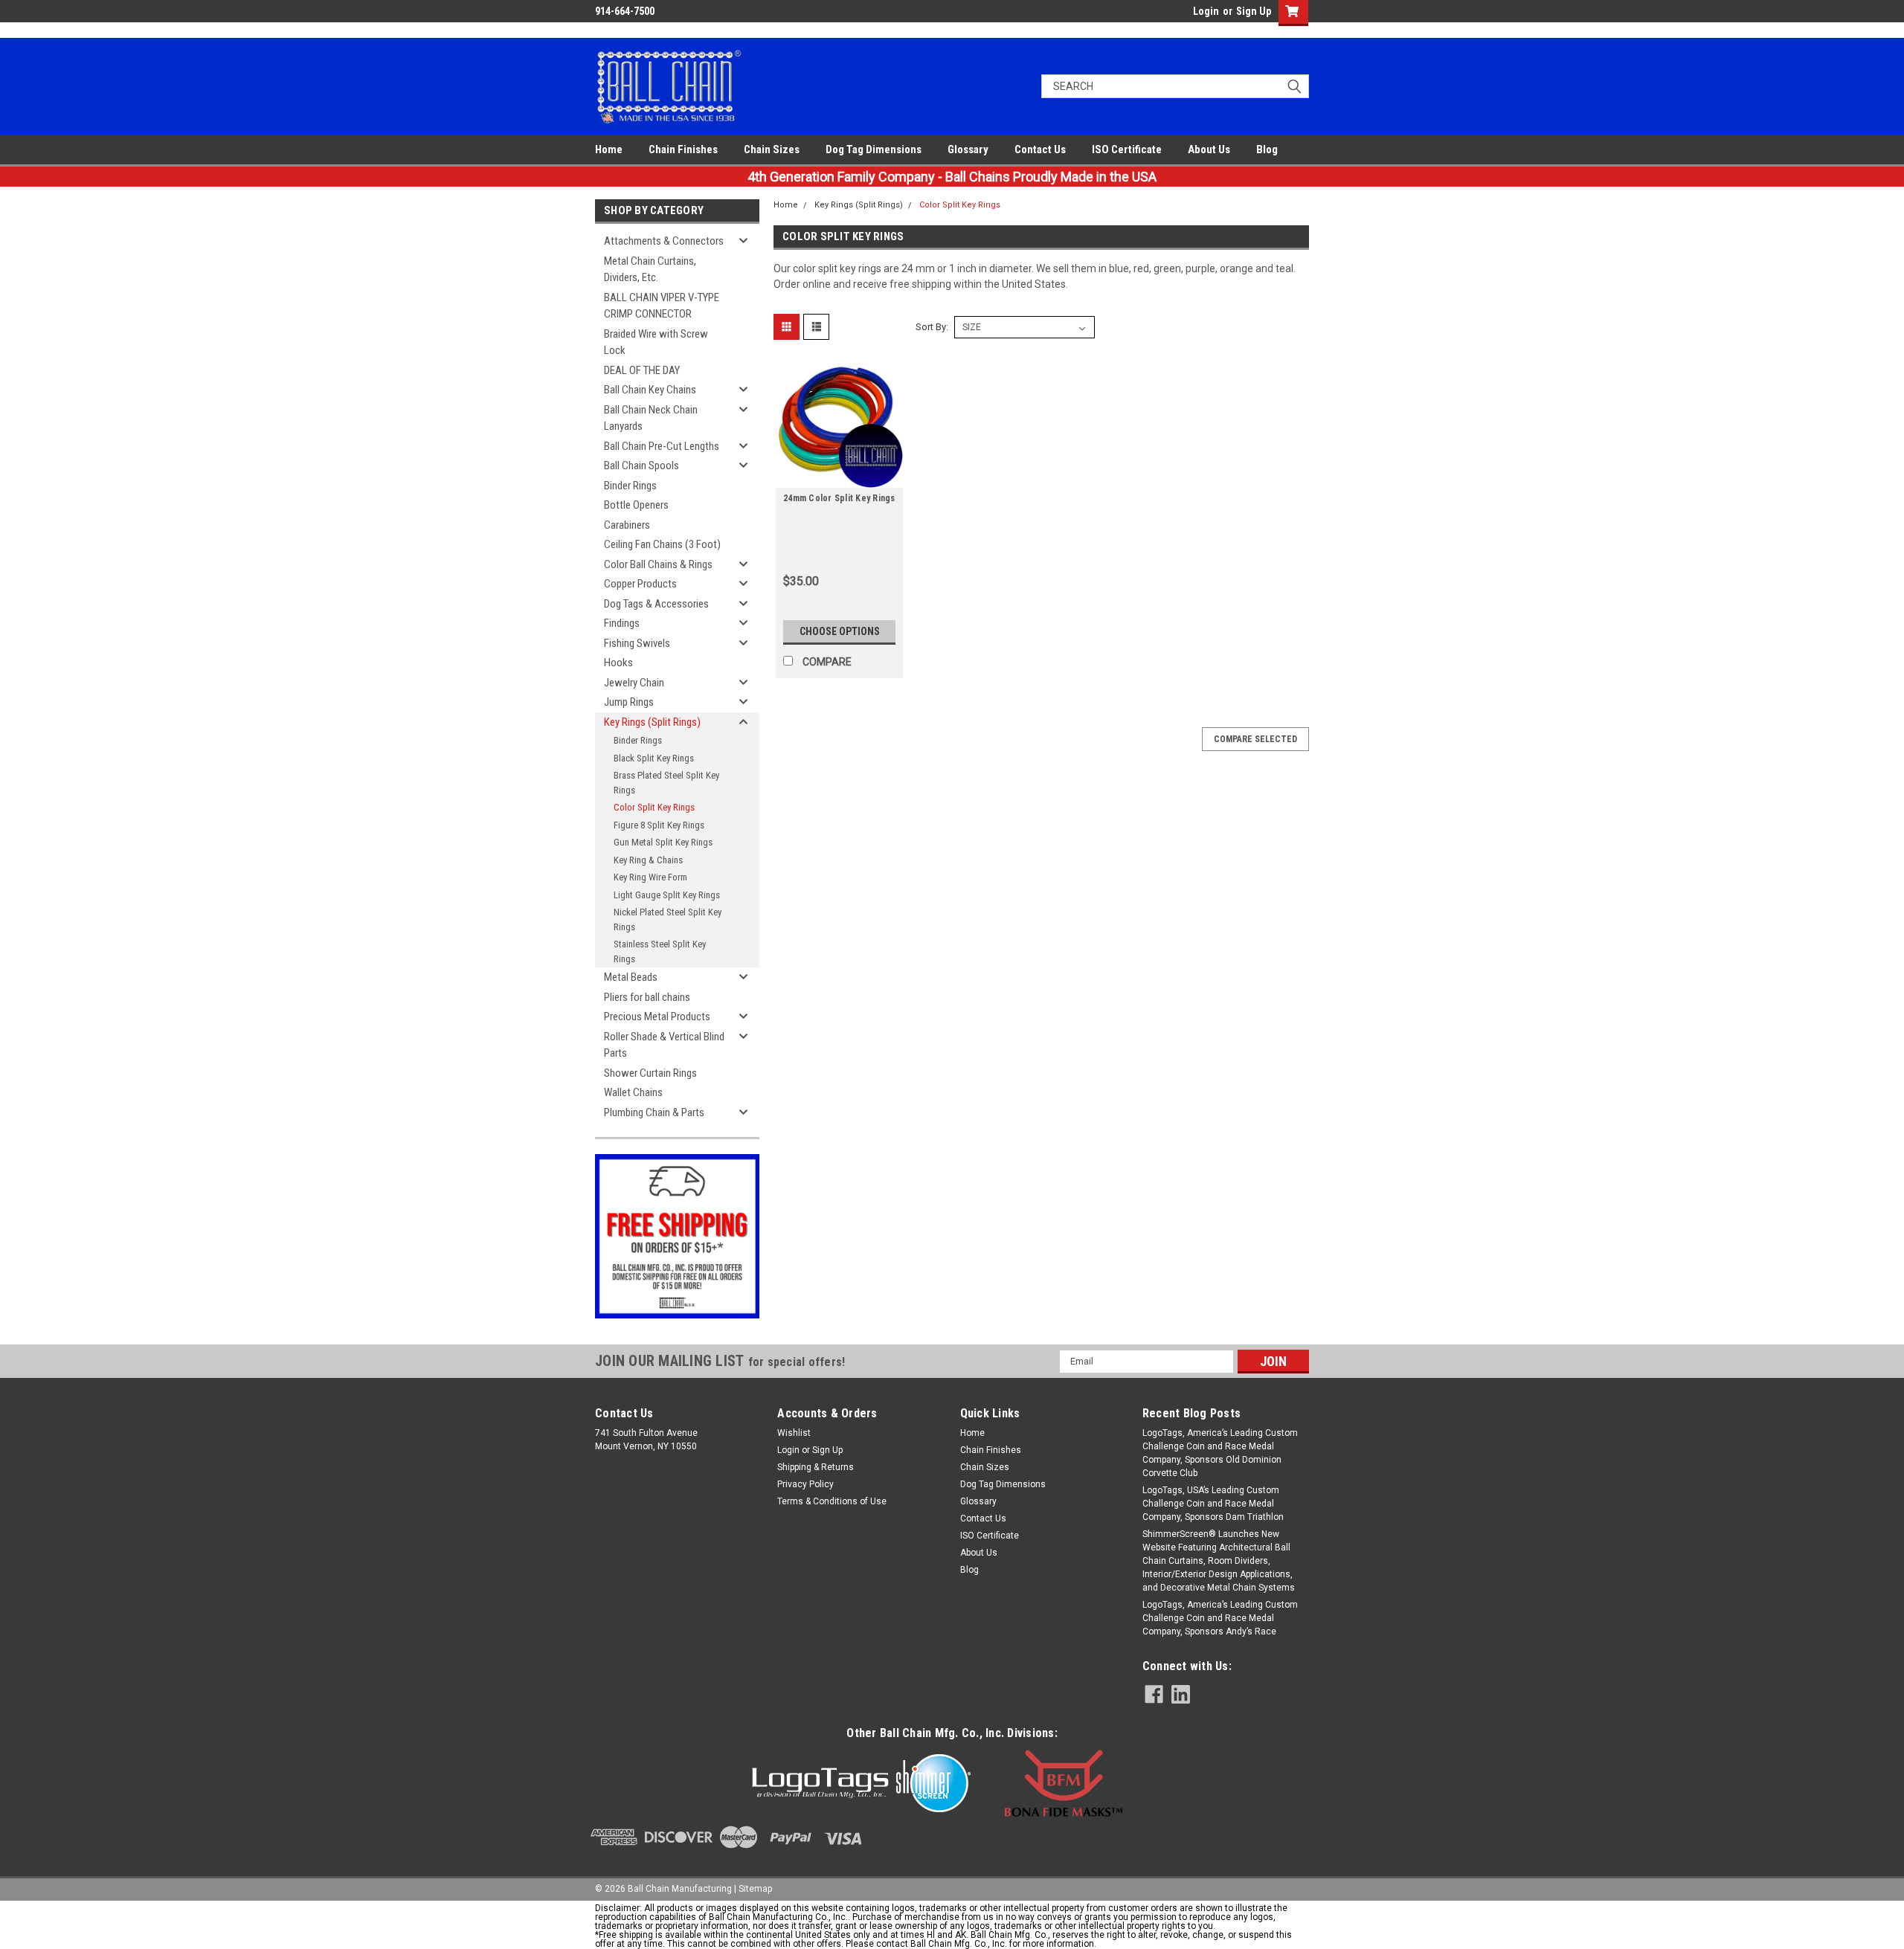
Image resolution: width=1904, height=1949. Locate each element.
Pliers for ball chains (647, 997)
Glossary (968, 149)
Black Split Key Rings (654, 758)
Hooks (618, 663)
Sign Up (1254, 11)
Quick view (840, 477)
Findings (622, 623)
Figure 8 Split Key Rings (659, 825)
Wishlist (794, 1433)
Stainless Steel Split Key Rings (660, 951)
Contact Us (1040, 149)
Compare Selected (1255, 739)
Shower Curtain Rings (650, 1073)
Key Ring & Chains (648, 860)
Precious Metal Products (657, 1017)
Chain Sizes (772, 149)
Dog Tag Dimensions (874, 149)
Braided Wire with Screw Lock (656, 342)
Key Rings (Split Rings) (652, 722)
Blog (1267, 149)
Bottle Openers (636, 505)
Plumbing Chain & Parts (654, 1112)
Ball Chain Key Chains (650, 390)
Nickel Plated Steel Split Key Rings (668, 919)
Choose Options (840, 631)
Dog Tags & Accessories (656, 604)
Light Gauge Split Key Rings (667, 895)
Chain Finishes (683, 149)
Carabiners (627, 525)
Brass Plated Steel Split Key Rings (666, 783)
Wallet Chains (633, 1092)
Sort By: (932, 327)
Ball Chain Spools (641, 465)
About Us (1209, 149)
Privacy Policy (805, 1484)
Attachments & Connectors (664, 241)
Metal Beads (631, 977)
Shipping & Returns (816, 1467)
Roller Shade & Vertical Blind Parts (664, 1045)
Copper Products (640, 584)
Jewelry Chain (634, 683)
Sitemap (755, 1889)
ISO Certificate (1127, 149)
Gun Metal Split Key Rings (663, 842)
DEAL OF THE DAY (642, 370)
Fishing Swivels (637, 643)
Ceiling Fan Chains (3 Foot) (662, 544)
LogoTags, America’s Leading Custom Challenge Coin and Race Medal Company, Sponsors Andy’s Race (1220, 1618)
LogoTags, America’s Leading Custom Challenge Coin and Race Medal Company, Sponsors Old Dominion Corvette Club (1220, 1453)
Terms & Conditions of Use (832, 1501)
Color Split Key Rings (654, 807)
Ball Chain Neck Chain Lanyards (651, 418)
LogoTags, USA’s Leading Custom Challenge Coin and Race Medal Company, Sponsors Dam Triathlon (1213, 1504)
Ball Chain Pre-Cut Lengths (662, 446)
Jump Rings (629, 702)
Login (1206, 11)
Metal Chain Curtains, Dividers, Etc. (650, 270)
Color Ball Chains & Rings (658, 564)
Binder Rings (630, 486)
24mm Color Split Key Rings (839, 498)
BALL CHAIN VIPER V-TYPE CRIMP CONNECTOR (662, 306)
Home (609, 149)
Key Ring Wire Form (650, 877)
